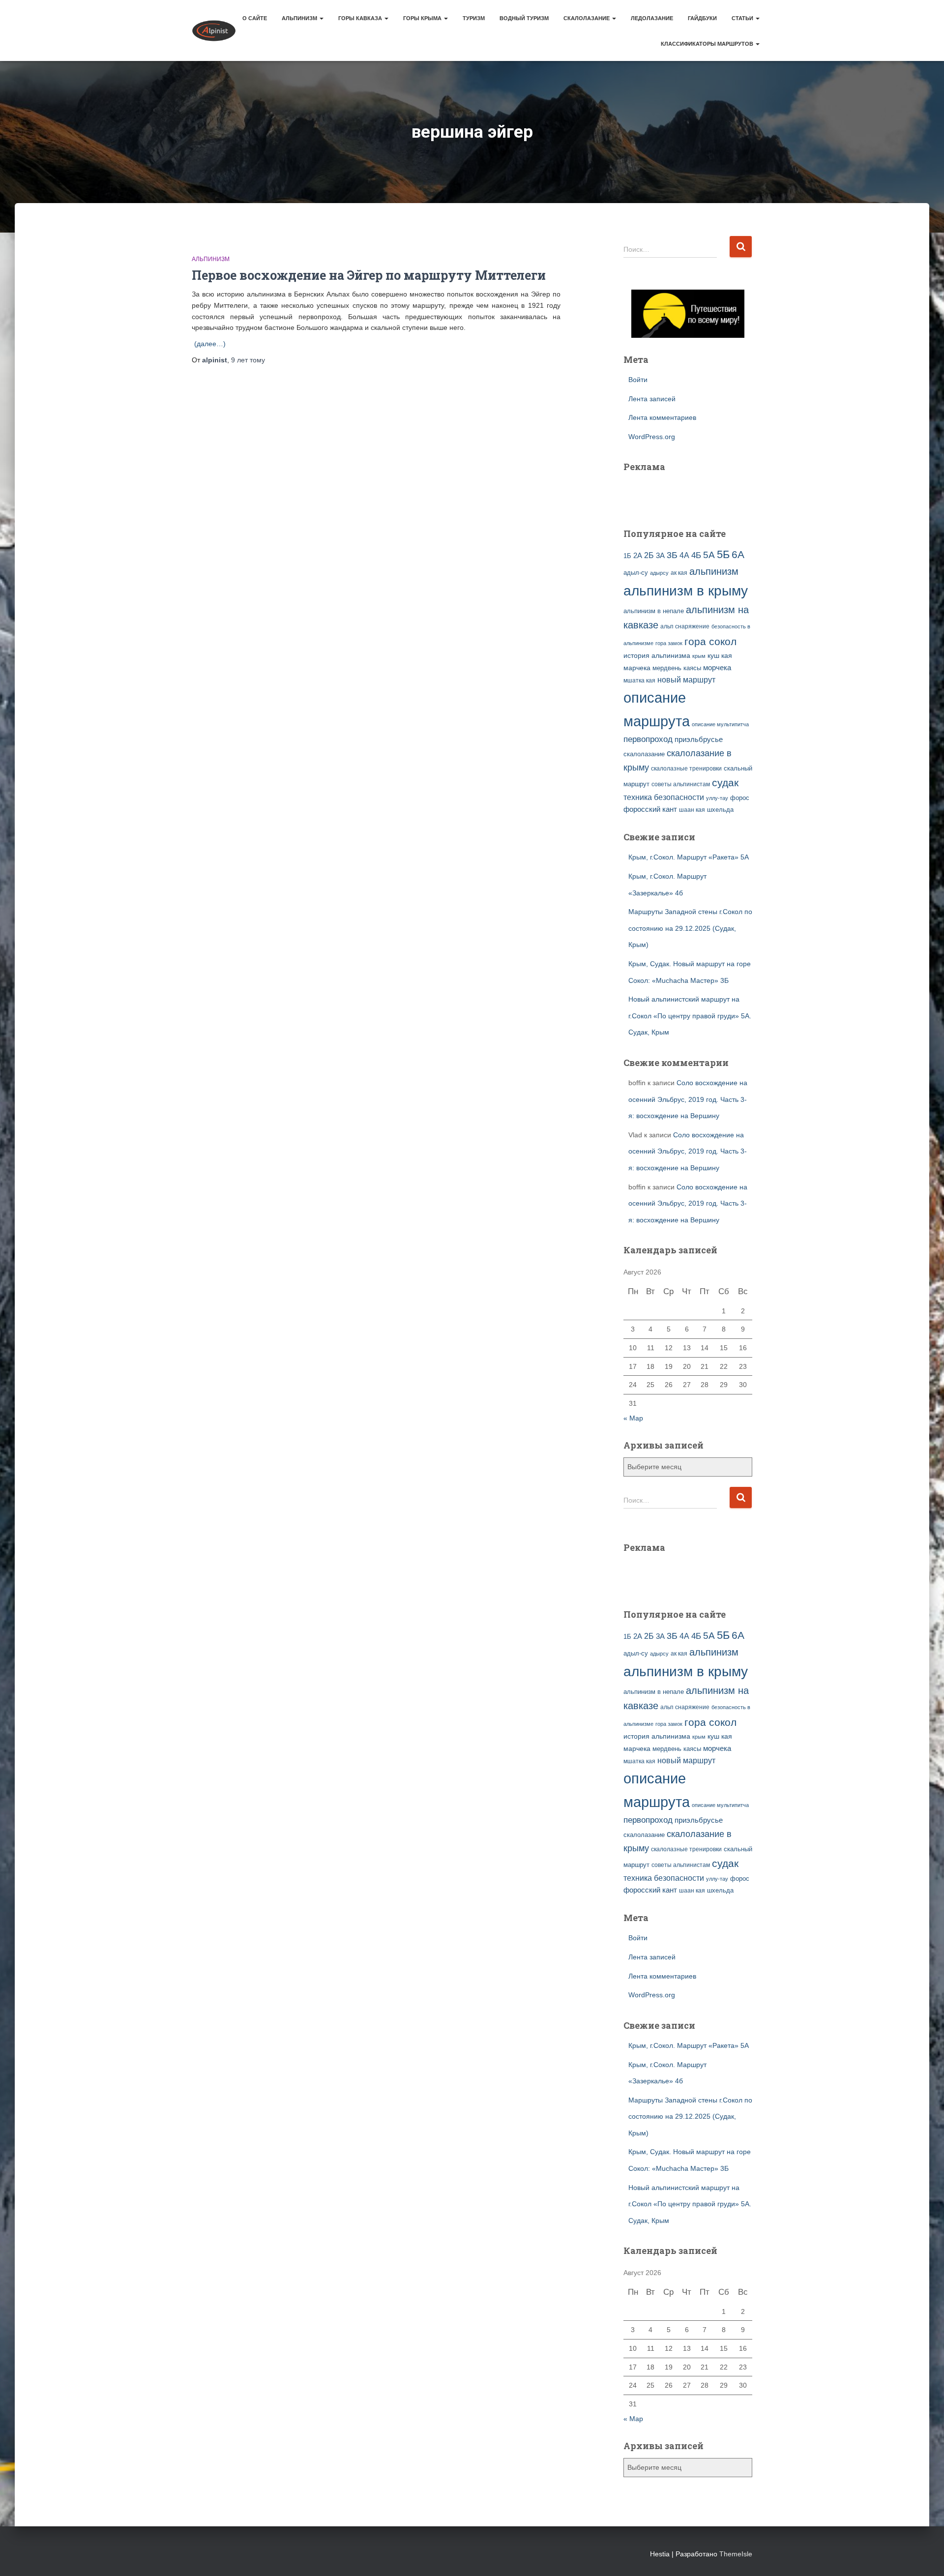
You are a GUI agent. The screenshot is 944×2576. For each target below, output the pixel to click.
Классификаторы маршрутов (708, 44)
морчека (717, 668)
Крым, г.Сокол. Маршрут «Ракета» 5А (689, 857)
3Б (672, 555)
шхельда (720, 810)
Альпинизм (300, 18)
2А (638, 556)
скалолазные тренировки (686, 768)
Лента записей (652, 399)
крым (699, 656)
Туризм (474, 18)
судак (725, 783)
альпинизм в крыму (686, 591)
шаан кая (692, 810)
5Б (723, 554)
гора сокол (710, 642)
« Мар (633, 1418)
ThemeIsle (736, 2554)
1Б (627, 556)
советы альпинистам (681, 784)
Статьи (743, 18)
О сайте (255, 18)
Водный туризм (524, 18)
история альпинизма (657, 655)
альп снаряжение (685, 626)
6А (738, 554)
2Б (649, 555)
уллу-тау (717, 798)
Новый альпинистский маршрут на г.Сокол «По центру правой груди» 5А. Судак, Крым (690, 1016)
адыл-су (636, 573)
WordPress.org (652, 437)
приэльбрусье (699, 739)
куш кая (720, 655)
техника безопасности (664, 797)
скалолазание (644, 754)
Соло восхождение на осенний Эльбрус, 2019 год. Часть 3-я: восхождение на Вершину (688, 1099)
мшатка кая (639, 680)
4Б (696, 555)
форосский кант (650, 809)
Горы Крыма (423, 18)
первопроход (648, 739)
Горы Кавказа (361, 18)
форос (740, 798)
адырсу (659, 573)
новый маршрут (686, 680)
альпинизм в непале (654, 611)
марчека (637, 668)
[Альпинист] (214, 30)
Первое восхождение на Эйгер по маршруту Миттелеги (369, 275)
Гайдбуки (702, 18)
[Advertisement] (681, 494)
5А (709, 555)
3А (660, 556)
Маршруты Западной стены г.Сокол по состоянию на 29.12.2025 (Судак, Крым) (690, 928)
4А (684, 555)
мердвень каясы (677, 668)
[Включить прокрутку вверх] (925, 2556)
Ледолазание (652, 18)
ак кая (679, 573)
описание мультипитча (720, 724)
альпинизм (714, 571)
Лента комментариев (662, 417)
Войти (638, 380)
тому (248, 360)
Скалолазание (587, 18)
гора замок (669, 643)
